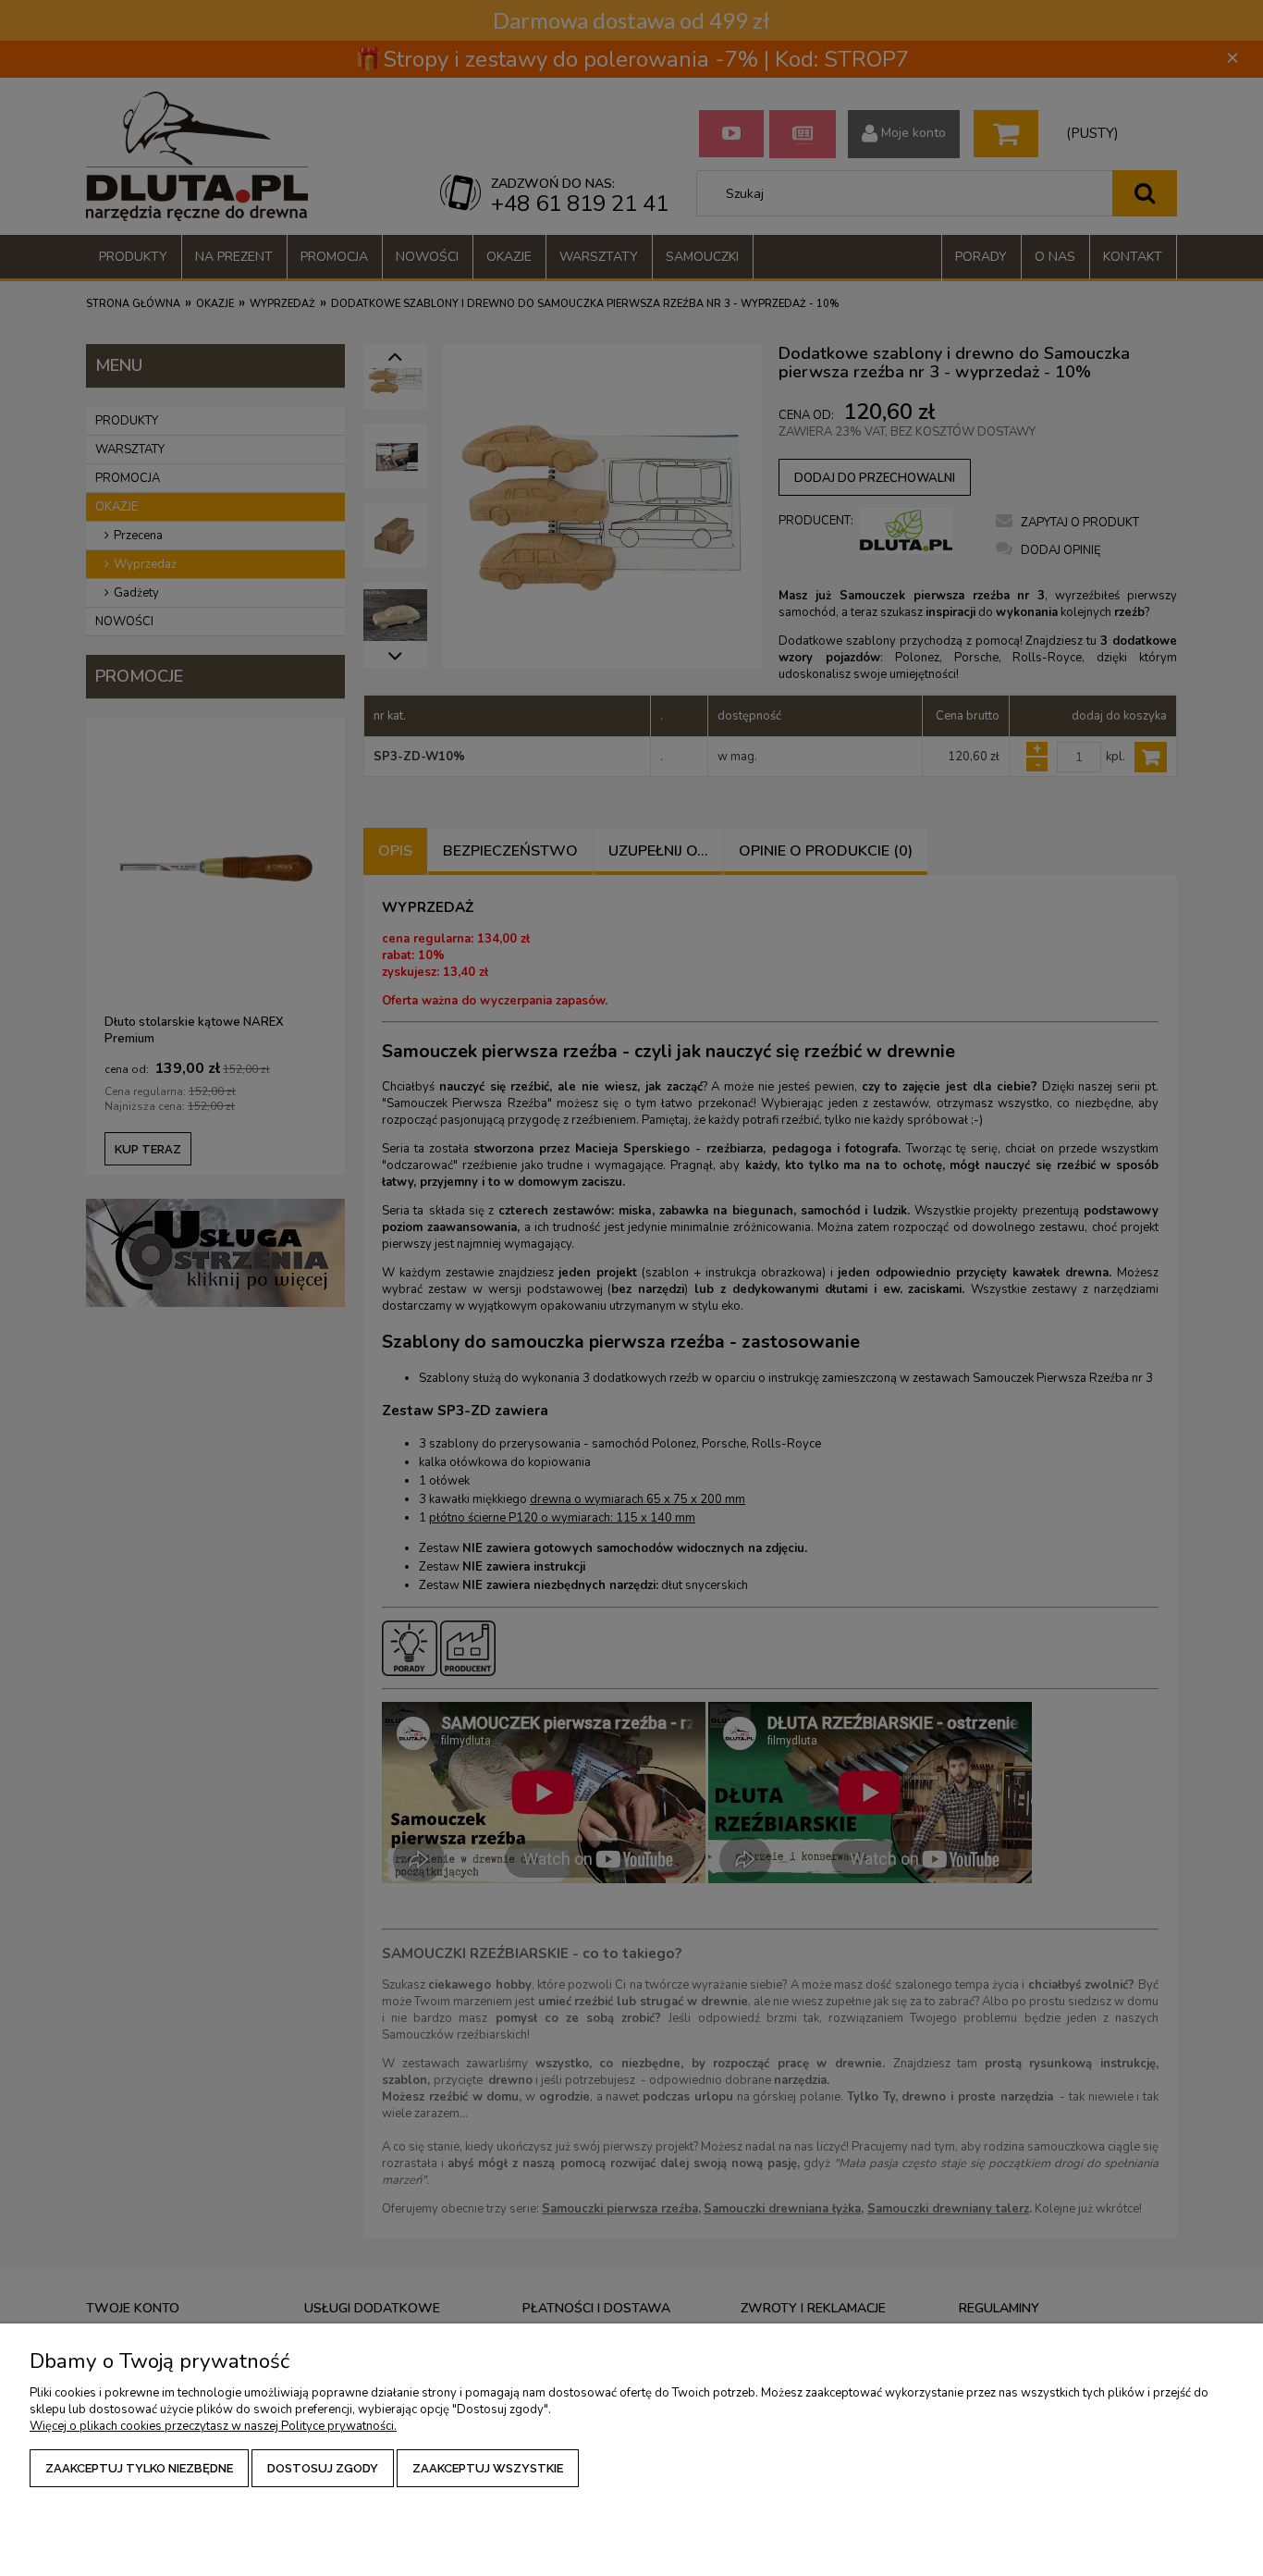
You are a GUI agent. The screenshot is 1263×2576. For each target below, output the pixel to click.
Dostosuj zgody (323, 2468)
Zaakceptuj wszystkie (488, 2468)
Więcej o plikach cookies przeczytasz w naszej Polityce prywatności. (213, 2426)
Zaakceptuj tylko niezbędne (139, 2468)
